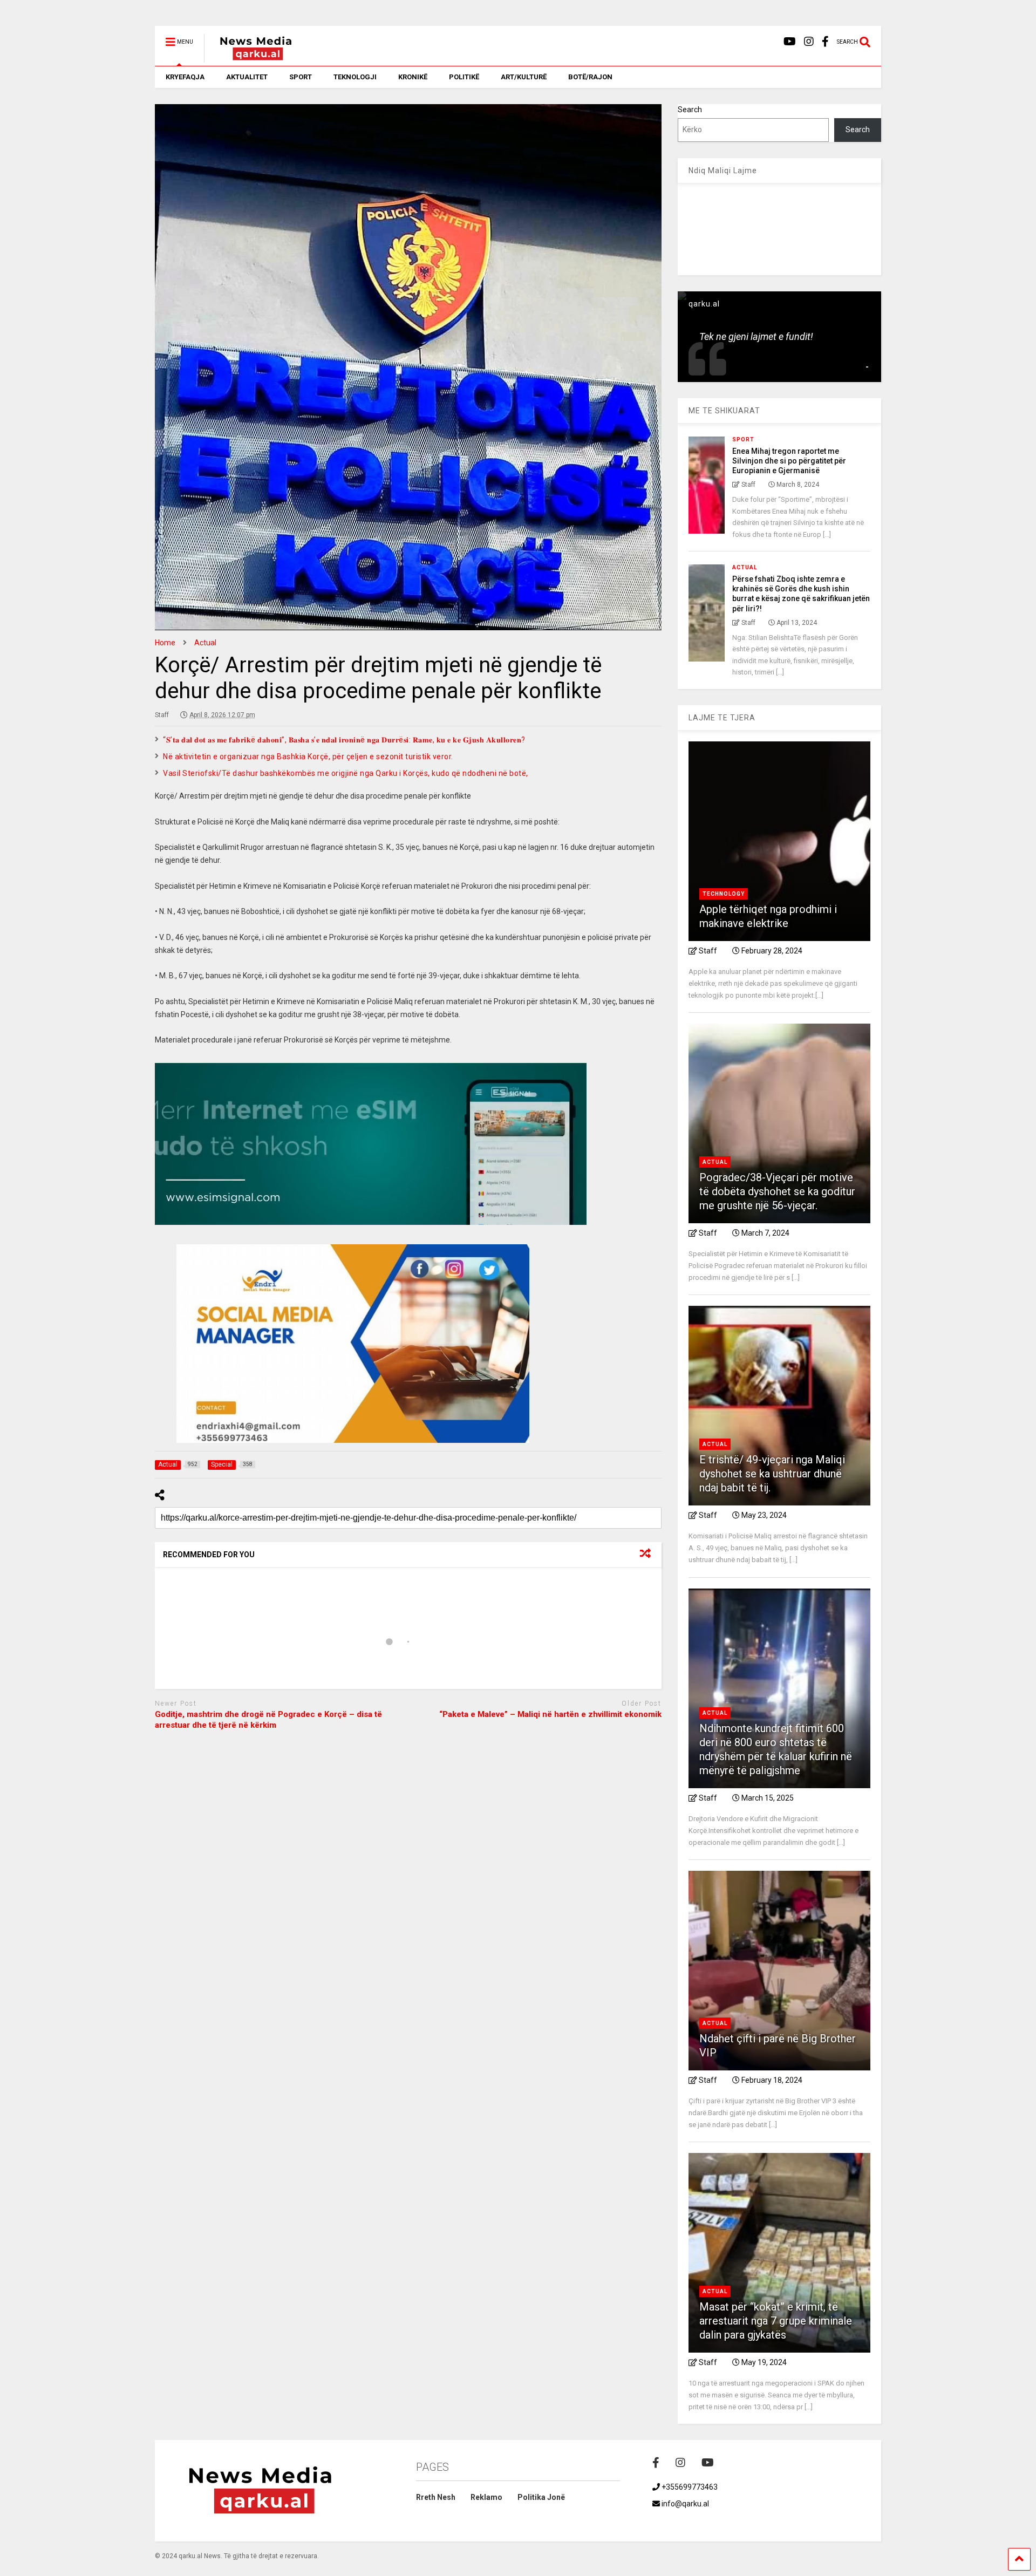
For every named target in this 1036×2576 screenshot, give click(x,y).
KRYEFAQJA (185, 77)
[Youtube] (790, 42)
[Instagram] (809, 42)
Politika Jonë (541, 2497)
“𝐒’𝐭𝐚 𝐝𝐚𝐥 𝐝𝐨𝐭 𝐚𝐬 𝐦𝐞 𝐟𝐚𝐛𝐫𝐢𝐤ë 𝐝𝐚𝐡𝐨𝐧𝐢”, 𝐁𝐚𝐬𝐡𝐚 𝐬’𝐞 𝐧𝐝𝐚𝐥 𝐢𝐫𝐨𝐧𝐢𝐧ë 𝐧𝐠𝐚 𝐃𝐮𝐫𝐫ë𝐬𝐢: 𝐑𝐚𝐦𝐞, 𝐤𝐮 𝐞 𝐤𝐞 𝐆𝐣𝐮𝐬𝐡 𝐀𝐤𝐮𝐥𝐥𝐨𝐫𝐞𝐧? (344, 740)
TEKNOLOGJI (355, 77)
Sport (743, 439)
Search (690, 110)
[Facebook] (825, 42)
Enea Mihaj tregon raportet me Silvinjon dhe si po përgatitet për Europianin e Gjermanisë (789, 461)
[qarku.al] (250, 58)
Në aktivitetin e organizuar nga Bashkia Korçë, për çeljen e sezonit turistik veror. (308, 757)
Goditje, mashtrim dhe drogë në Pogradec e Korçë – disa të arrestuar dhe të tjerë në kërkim (268, 1720)
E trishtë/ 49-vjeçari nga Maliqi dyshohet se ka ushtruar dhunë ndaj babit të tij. (772, 1474)
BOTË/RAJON (590, 77)
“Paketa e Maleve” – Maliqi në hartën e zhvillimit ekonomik (550, 1714)
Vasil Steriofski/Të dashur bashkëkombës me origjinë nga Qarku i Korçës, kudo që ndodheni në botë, (346, 773)
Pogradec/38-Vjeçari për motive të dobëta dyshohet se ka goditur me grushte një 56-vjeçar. (777, 1191)
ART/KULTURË (524, 77)
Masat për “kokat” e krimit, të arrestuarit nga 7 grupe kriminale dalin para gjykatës (776, 2321)
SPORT (301, 77)
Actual (745, 567)
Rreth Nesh (436, 2497)
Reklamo (486, 2497)
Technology (724, 894)
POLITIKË (464, 77)
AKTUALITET (247, 77)
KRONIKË (413, 77)
